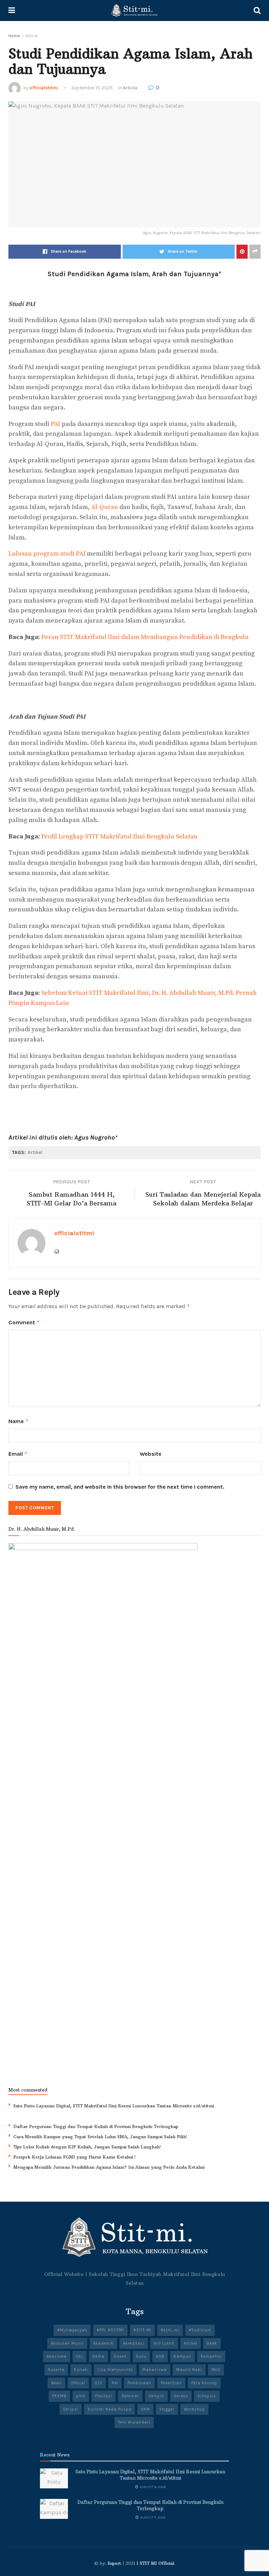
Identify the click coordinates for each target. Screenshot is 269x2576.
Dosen (120, 2356)
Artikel (35, 1152)
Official (78, 2383)
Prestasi (104, 2396)
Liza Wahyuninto (115, 2370)
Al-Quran (105, 507)
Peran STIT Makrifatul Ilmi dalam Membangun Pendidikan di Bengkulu (145, 637)
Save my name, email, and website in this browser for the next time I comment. (120, 1487)
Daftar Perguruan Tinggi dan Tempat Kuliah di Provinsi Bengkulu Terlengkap (96, 2126)
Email (18, 1454)
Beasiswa (57, 2356)
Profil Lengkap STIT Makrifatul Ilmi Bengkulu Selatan (119, 837)
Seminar (130, 2396)
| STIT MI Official (155, 2563)
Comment (24, 1322)
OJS (99, 2383)
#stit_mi (170, 2330)
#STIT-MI (142, 2330)
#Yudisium (200, 2330)
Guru (141, 2356)
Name (19, 1421)
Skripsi (71, 2409)
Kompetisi (211, 2356)
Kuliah (81, 2370)
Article (32, 36)
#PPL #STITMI (110, 2330)
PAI (56, 424)
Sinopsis (207, 2396)
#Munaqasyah (72, 2330)
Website (151, 1454)
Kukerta (56, 2370)
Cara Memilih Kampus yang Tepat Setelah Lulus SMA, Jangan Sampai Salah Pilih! (100, 2137)
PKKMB (59, 2396)
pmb (81, 2396)
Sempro (156, 2396)
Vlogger (167, 2409)
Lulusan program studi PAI (47, 554)
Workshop (194, 2409)
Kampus (182, 2356)
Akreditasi (134, 2343)
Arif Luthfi (164, 2343)
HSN (160, 2356)
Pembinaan (139, 2383)
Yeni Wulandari (134, 2422)
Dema (98, 2356)
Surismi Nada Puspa (109, 2409)
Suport (114, 2563)
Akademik (103, 2343)
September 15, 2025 (92, 88)
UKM (145, 2409)
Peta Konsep (204, 2383)
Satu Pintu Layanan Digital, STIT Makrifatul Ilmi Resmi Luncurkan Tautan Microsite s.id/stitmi (114, 2106)
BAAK (212, 2343)
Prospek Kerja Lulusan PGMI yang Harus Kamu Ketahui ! (74, 2157)
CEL (80, 2356)
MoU (216, 2370)
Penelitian (171, 2383)
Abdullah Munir (67, 2343)
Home (14, 36)
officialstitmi (44, 88)
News (56, 2383)
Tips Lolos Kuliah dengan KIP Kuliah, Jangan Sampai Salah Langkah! (87, 2147)
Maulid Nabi (189, 2370)
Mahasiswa (155, 2370)
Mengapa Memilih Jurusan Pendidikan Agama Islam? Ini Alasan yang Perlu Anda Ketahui (109, 2167)
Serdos (181, 2396)
